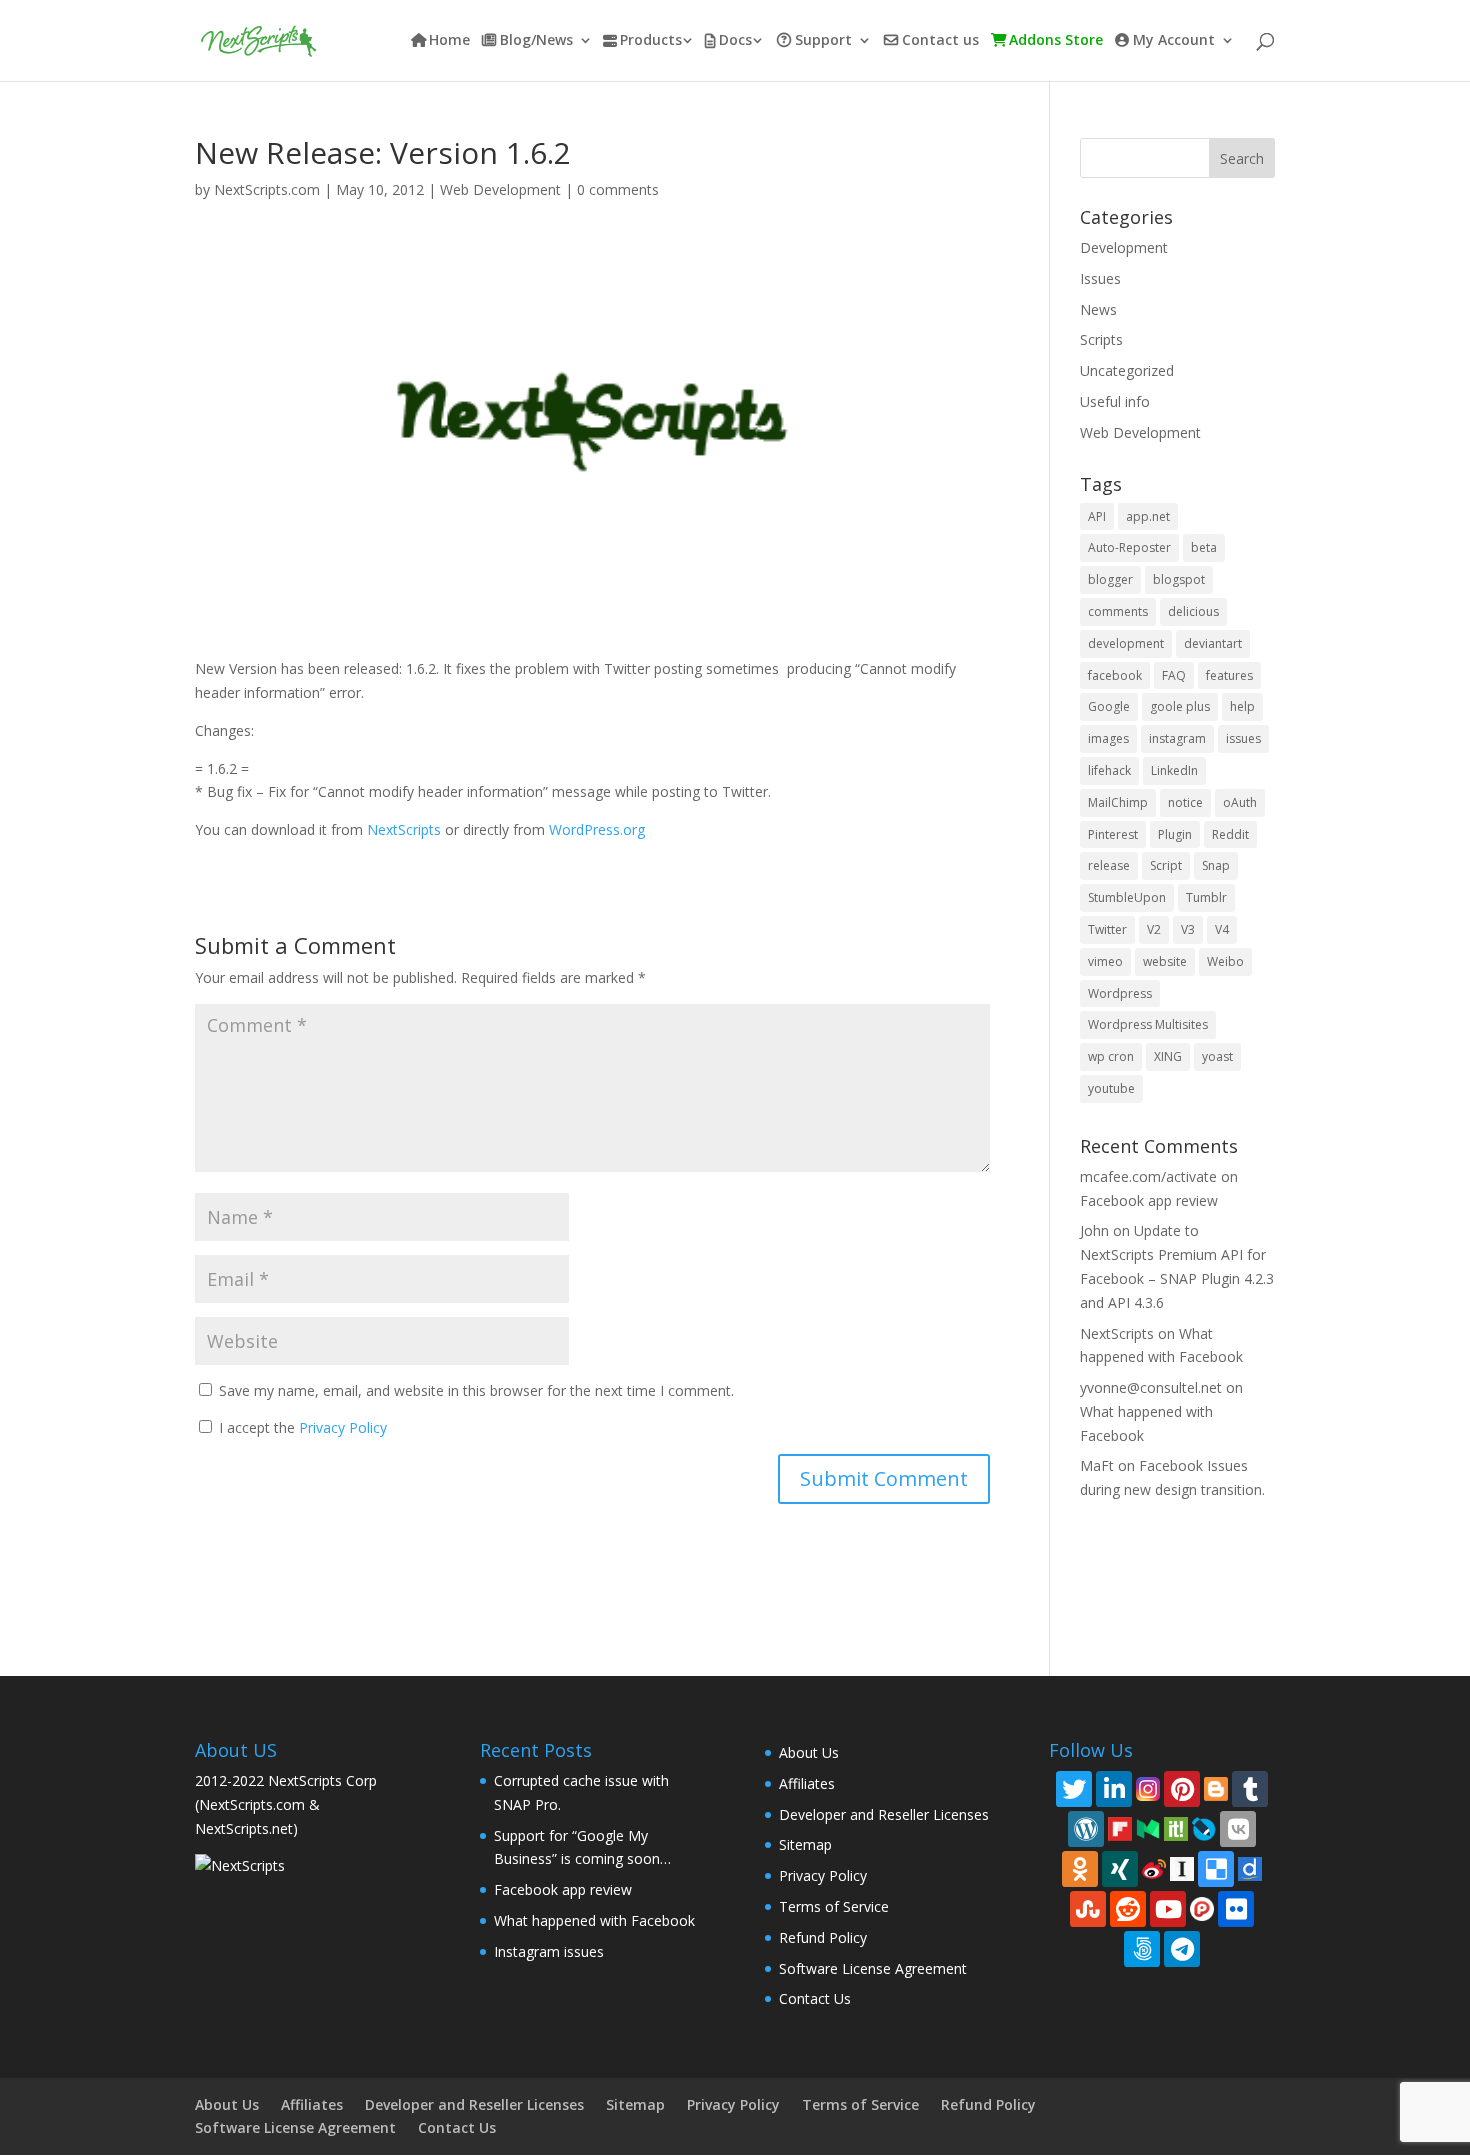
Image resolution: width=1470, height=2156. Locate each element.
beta (1204, 547)
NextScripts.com (267, 189)
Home (449, 41)
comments (1118, 611)
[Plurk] (1202, 1907)
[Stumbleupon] (1088, 1909)
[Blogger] (1216, 1787)
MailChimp (1118, 802)
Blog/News (536, 41)
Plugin (1175, 834)
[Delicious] (1216, 1869)
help (1242, 706)
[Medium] (1148, 1827)
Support (823, 41)
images (1108, 738)
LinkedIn (1174, 770)
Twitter (1107, 929)
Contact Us (815, 1998)
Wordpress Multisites (1148, 1024)
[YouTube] (1168, 1909)
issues (1243, 738)
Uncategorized (1127, 370)
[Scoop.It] (1176, 1827)
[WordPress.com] (1086, 1829)
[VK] (1238, 1829)
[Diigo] (1250, 1867)
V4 (1222, 929)
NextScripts (404, 829)
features (1229, 675)
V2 (1154, 929)
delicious (1193, 611)
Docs (735, 41)
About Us (809, 1752)
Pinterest (1113, 834)
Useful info (1115, 401)
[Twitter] (1074, 1789)
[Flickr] (1236, 1909)
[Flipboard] (1120, 1827)
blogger (1110, 579)
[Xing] (1120, 1869)
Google (1109, 706)
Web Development (500, 189)
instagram (1177, 738)
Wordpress (1120, 993)
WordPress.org (597, 829)
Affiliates (807, 1783)
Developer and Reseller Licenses (884, 1814)
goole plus (1180, 706)
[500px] (1142, 1949)
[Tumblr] (1250, 1789)
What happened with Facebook (594, 1920)
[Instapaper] (1182, 1867)
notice (1185, 802)
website (1165, 961)
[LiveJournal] (1204, 1827)
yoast (1217, 1056)
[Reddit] (1128, 1909)
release (1109, 865)
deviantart (1213, 643)
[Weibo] (1154, 1867)
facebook (1115, 675)
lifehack (1109, 770)
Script (1166, 865)
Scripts (1101, 339)
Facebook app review (1149, 1200)
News (1098, 309)
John (1094, 1230)
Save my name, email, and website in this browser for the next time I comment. (476, 1390)
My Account (1174, 41)
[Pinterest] (1182, 1789)
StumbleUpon (1127, 897)
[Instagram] (1148, 1787)
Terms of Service (834, 1906)
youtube (1111, 1088)
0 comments (618, 189)
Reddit (1230, 834)
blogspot (1179, 579)
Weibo (1225, 961)
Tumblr (1206, 897)
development (1126, 643)
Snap (1216, 865)
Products (651, 41)
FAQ (1174, 675)
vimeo (1105, 961)
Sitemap (805, 1844)
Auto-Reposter (1129, 547)
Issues (1100, 278)
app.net (1148, 516)
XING (1168, 1056)
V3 (1188, 929)
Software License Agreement (873, 1968)
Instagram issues (549, 1951)
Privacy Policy (343, 1427)
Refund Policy (823, 1937)
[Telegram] (1182, 1949)
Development (1124, 247)
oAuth (1240, 802)
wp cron (1111, 1056)
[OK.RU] (1080, 1869)
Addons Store (1056, 41)
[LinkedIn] (1114, 1789)
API (1097, 516)
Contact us (940, 41)
